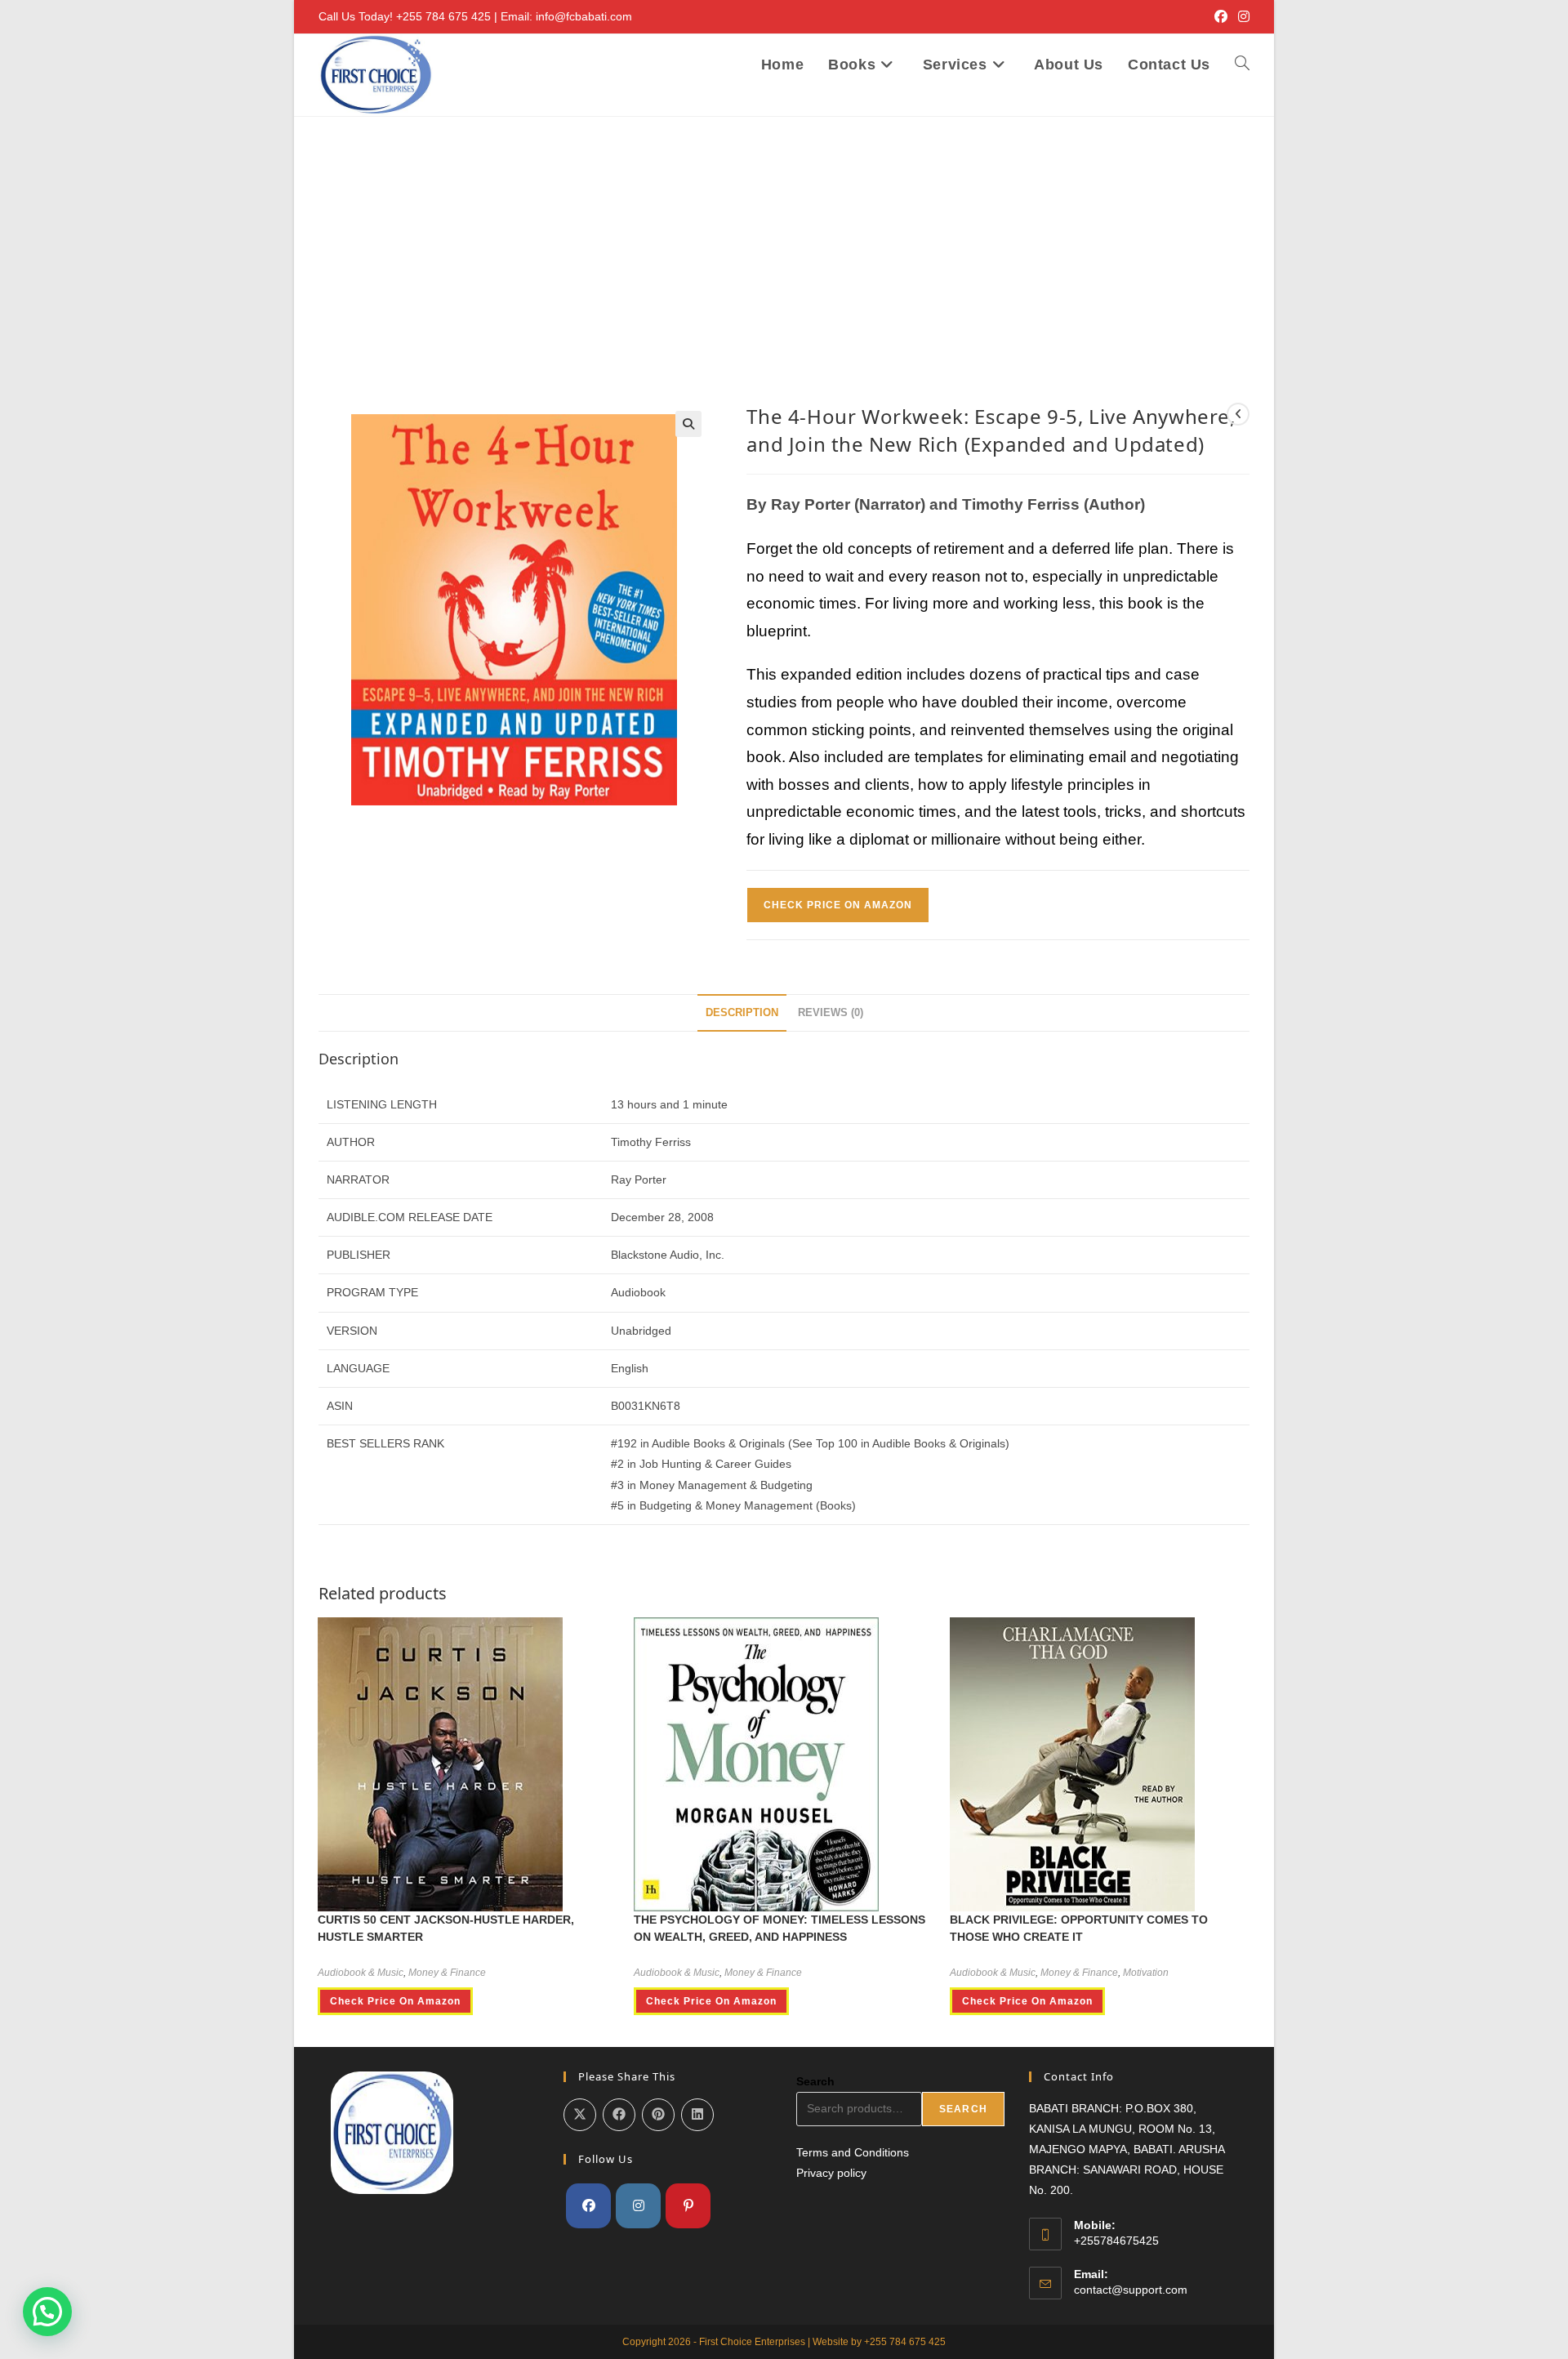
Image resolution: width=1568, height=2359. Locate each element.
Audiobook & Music (361, 1973)
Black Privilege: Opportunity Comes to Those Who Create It (1079, 1928)
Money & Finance (447, 1973)
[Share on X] (580, 2115)
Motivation (1146, 1973)
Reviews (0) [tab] (831, 1013)
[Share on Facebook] (619, 2115)
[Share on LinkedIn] (697, 2115)
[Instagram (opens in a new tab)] (1241, 17)
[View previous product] (1238, 414)
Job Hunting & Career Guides (715, 1464)
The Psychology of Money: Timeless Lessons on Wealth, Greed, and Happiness (780, 1928)
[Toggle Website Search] (1242, 65)
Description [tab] (742, 1013)
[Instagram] (638, 2206)
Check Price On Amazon (838, 905)
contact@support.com (1131, 2290)
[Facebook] (588, 2206)
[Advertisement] (784, 239)
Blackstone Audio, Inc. (668, 1255)
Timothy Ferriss (651, 1142)
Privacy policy (831, 2173)
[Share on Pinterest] (658, 2115)
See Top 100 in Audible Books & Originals (899, 1443)
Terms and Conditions (853, 2152)
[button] (688, 424)
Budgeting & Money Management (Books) (748, 1505)
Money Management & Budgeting (726, 1485)
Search (815, 2081)
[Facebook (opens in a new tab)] (1221, 17)
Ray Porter (639, 1179)
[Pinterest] (688, 2206)
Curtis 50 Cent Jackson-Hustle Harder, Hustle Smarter (446, 1928)
